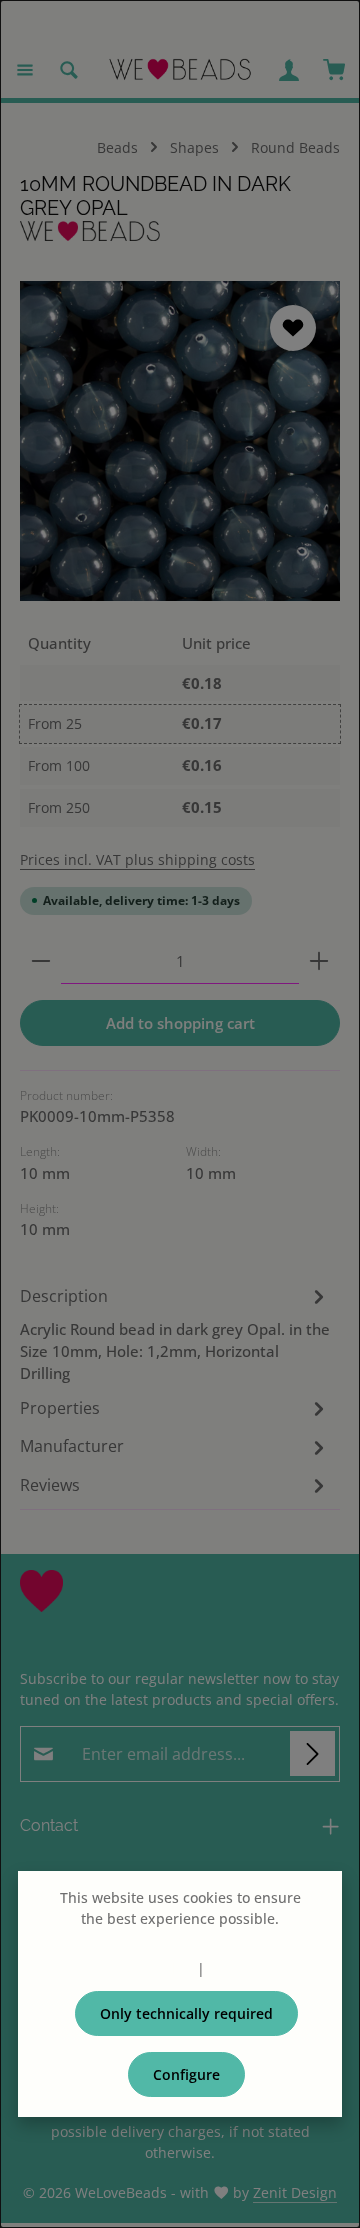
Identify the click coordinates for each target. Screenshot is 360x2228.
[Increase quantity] (319, 961)
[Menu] (25, 70)
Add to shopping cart (180, 1023)
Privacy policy (147, 1968)
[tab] (175, 1333)
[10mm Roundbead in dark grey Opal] (180, 441)
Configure (186, 2074)
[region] (180, 441)
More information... (180, 1939)
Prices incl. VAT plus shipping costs (137, 859)
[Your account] (289, 70)
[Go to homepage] (180, 70)
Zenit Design (295, 2192)
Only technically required (186, 2013)
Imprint (234, 1968)
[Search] (69, 70)
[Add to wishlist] (293, 328)
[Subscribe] (312, 1753)
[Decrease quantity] (41, 961)
